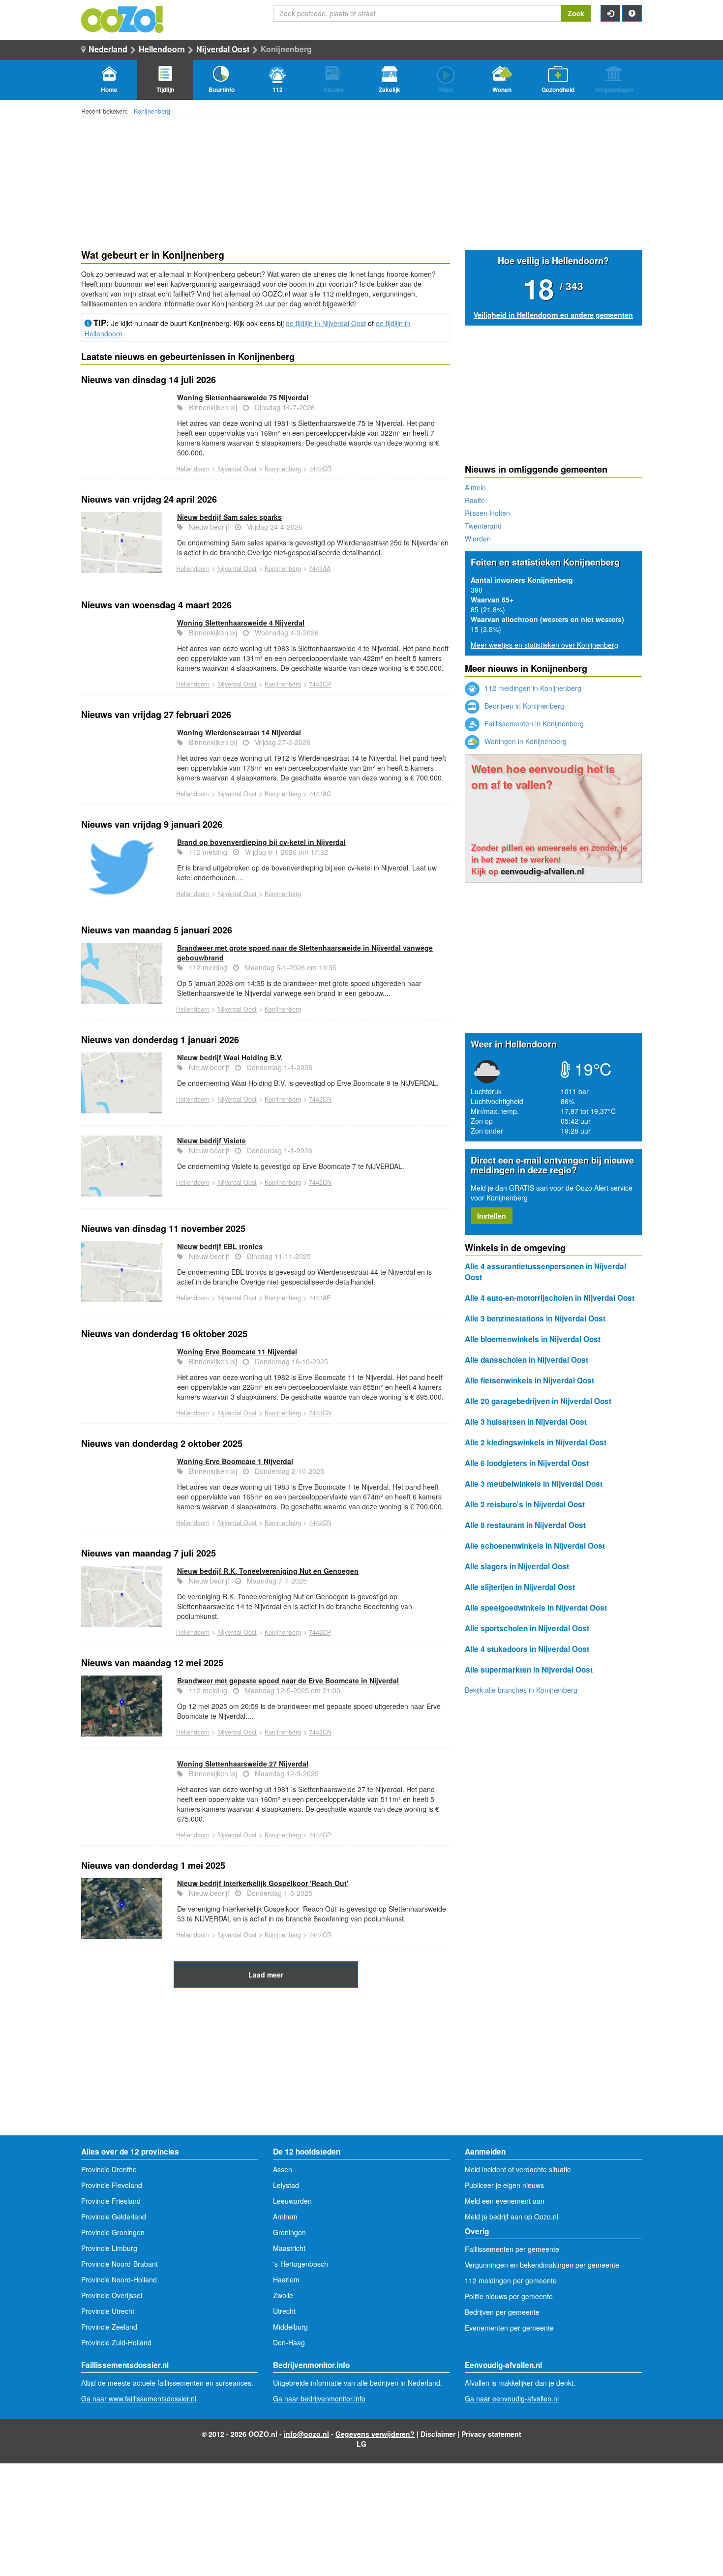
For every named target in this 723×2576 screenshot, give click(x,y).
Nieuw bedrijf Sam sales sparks (229, 517)
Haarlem (286, 2279)
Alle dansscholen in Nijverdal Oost (527, 1360)
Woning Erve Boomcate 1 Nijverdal (235, 1461)
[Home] (123, 18)
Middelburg (290, 2327)
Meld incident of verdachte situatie (518, 2169)
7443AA (320, 569)
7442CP (320, 684)
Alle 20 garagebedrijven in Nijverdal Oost (538, 1401)
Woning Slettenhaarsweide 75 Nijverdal (243, 397)
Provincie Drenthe (109, 2169)
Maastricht (289, 2248)
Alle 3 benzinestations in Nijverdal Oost (535, 1318)
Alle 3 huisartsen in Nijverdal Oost (526, 1422)
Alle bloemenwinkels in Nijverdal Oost (533, 1339)
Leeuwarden (292, 2201)
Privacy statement (491, 2434)
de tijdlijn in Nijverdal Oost (326, 323)
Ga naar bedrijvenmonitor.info (319, 2398)
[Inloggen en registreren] (610, 13)
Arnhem (285, 2217)
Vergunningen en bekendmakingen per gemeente (542, 2265)
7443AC (320, 794)
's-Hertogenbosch (301, 2264)
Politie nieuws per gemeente (509, 2296)
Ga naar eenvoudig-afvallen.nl (512, 2398)
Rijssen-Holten (487, 513)
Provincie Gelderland (114, 2217)
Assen (283, 2169)
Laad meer (266, 1975)
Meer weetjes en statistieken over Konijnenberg (544, 645)
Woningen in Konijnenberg (525, 741)
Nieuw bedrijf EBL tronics (220, 1246)
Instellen (492, 1216)
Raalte (475, 500)
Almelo (475, 487)
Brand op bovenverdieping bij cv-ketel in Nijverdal (261, 842)
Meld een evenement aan (505, 2201)
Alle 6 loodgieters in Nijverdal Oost (527, 1463)
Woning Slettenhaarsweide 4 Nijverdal (241, 623)
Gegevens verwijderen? (375, 2434)
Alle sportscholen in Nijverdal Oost (527, 1628)
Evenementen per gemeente (509, 2328)
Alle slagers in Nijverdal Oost (517, 1566)
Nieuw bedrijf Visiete (211, 1140)
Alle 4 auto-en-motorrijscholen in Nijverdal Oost (550, 1298)
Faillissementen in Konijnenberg (533, 723)
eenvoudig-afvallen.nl (542, 871)
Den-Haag (289, 2342)
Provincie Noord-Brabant (120, 2264)
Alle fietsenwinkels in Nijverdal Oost (529, 1380)
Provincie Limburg (109, 2248)
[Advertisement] (266, 2067)
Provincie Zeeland (109, 2327)
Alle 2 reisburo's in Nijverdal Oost (525, 1504)
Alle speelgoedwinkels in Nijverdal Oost (536, 1608)
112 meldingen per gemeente (511, 2280)
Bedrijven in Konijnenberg (523, 706)
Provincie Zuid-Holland (116, 2342)
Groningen (289, 2232)
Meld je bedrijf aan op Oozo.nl (512, 2217)
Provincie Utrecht (108, 2311)
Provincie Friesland (111, 2201)
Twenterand (483, 526)
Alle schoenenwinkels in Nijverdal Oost (535, 1546)
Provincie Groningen (113, 2232)
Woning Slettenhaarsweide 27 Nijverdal (243, 1764)
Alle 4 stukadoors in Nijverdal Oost (527, 1649)
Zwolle (283, 2295)
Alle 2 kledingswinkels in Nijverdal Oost (536, 1442)
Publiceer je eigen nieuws (504, 2185)
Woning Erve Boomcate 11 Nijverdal (237, 1351)
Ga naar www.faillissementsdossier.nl (139, 2398)
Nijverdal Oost (223, 49)
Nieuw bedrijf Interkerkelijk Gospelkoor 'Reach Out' (263, 1883)
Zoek (576, 13)
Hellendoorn (162, 49)
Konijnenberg (152, 111)
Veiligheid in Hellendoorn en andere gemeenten (553, 315)
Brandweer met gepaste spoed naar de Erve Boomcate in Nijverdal (288, 1680)
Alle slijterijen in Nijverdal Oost (520, 1587)
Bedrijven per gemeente (502, 2312)
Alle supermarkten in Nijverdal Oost (529, 1670)
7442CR (320, 469)
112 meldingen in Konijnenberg (532, 688)
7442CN (320, 1099)
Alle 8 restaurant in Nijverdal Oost (525, 1525)
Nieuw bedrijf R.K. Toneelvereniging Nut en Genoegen (268, 1571)
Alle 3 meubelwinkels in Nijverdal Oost (534, 1484)
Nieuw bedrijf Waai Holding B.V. (230, 1057)
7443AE (320, 1298)
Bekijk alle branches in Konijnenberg (521, 1690)
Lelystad (286, 2185)
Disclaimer (438, 2434)
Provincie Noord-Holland (119, 2279)
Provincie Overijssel (112, 2295)
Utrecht (284, 2311)
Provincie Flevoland (112, 2185)
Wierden (478, 539)
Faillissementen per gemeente (512, 2249)
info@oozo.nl (306, 2434)
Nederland (108, 49)
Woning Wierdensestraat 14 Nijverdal (239, 732)
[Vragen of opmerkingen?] (632, 13)
